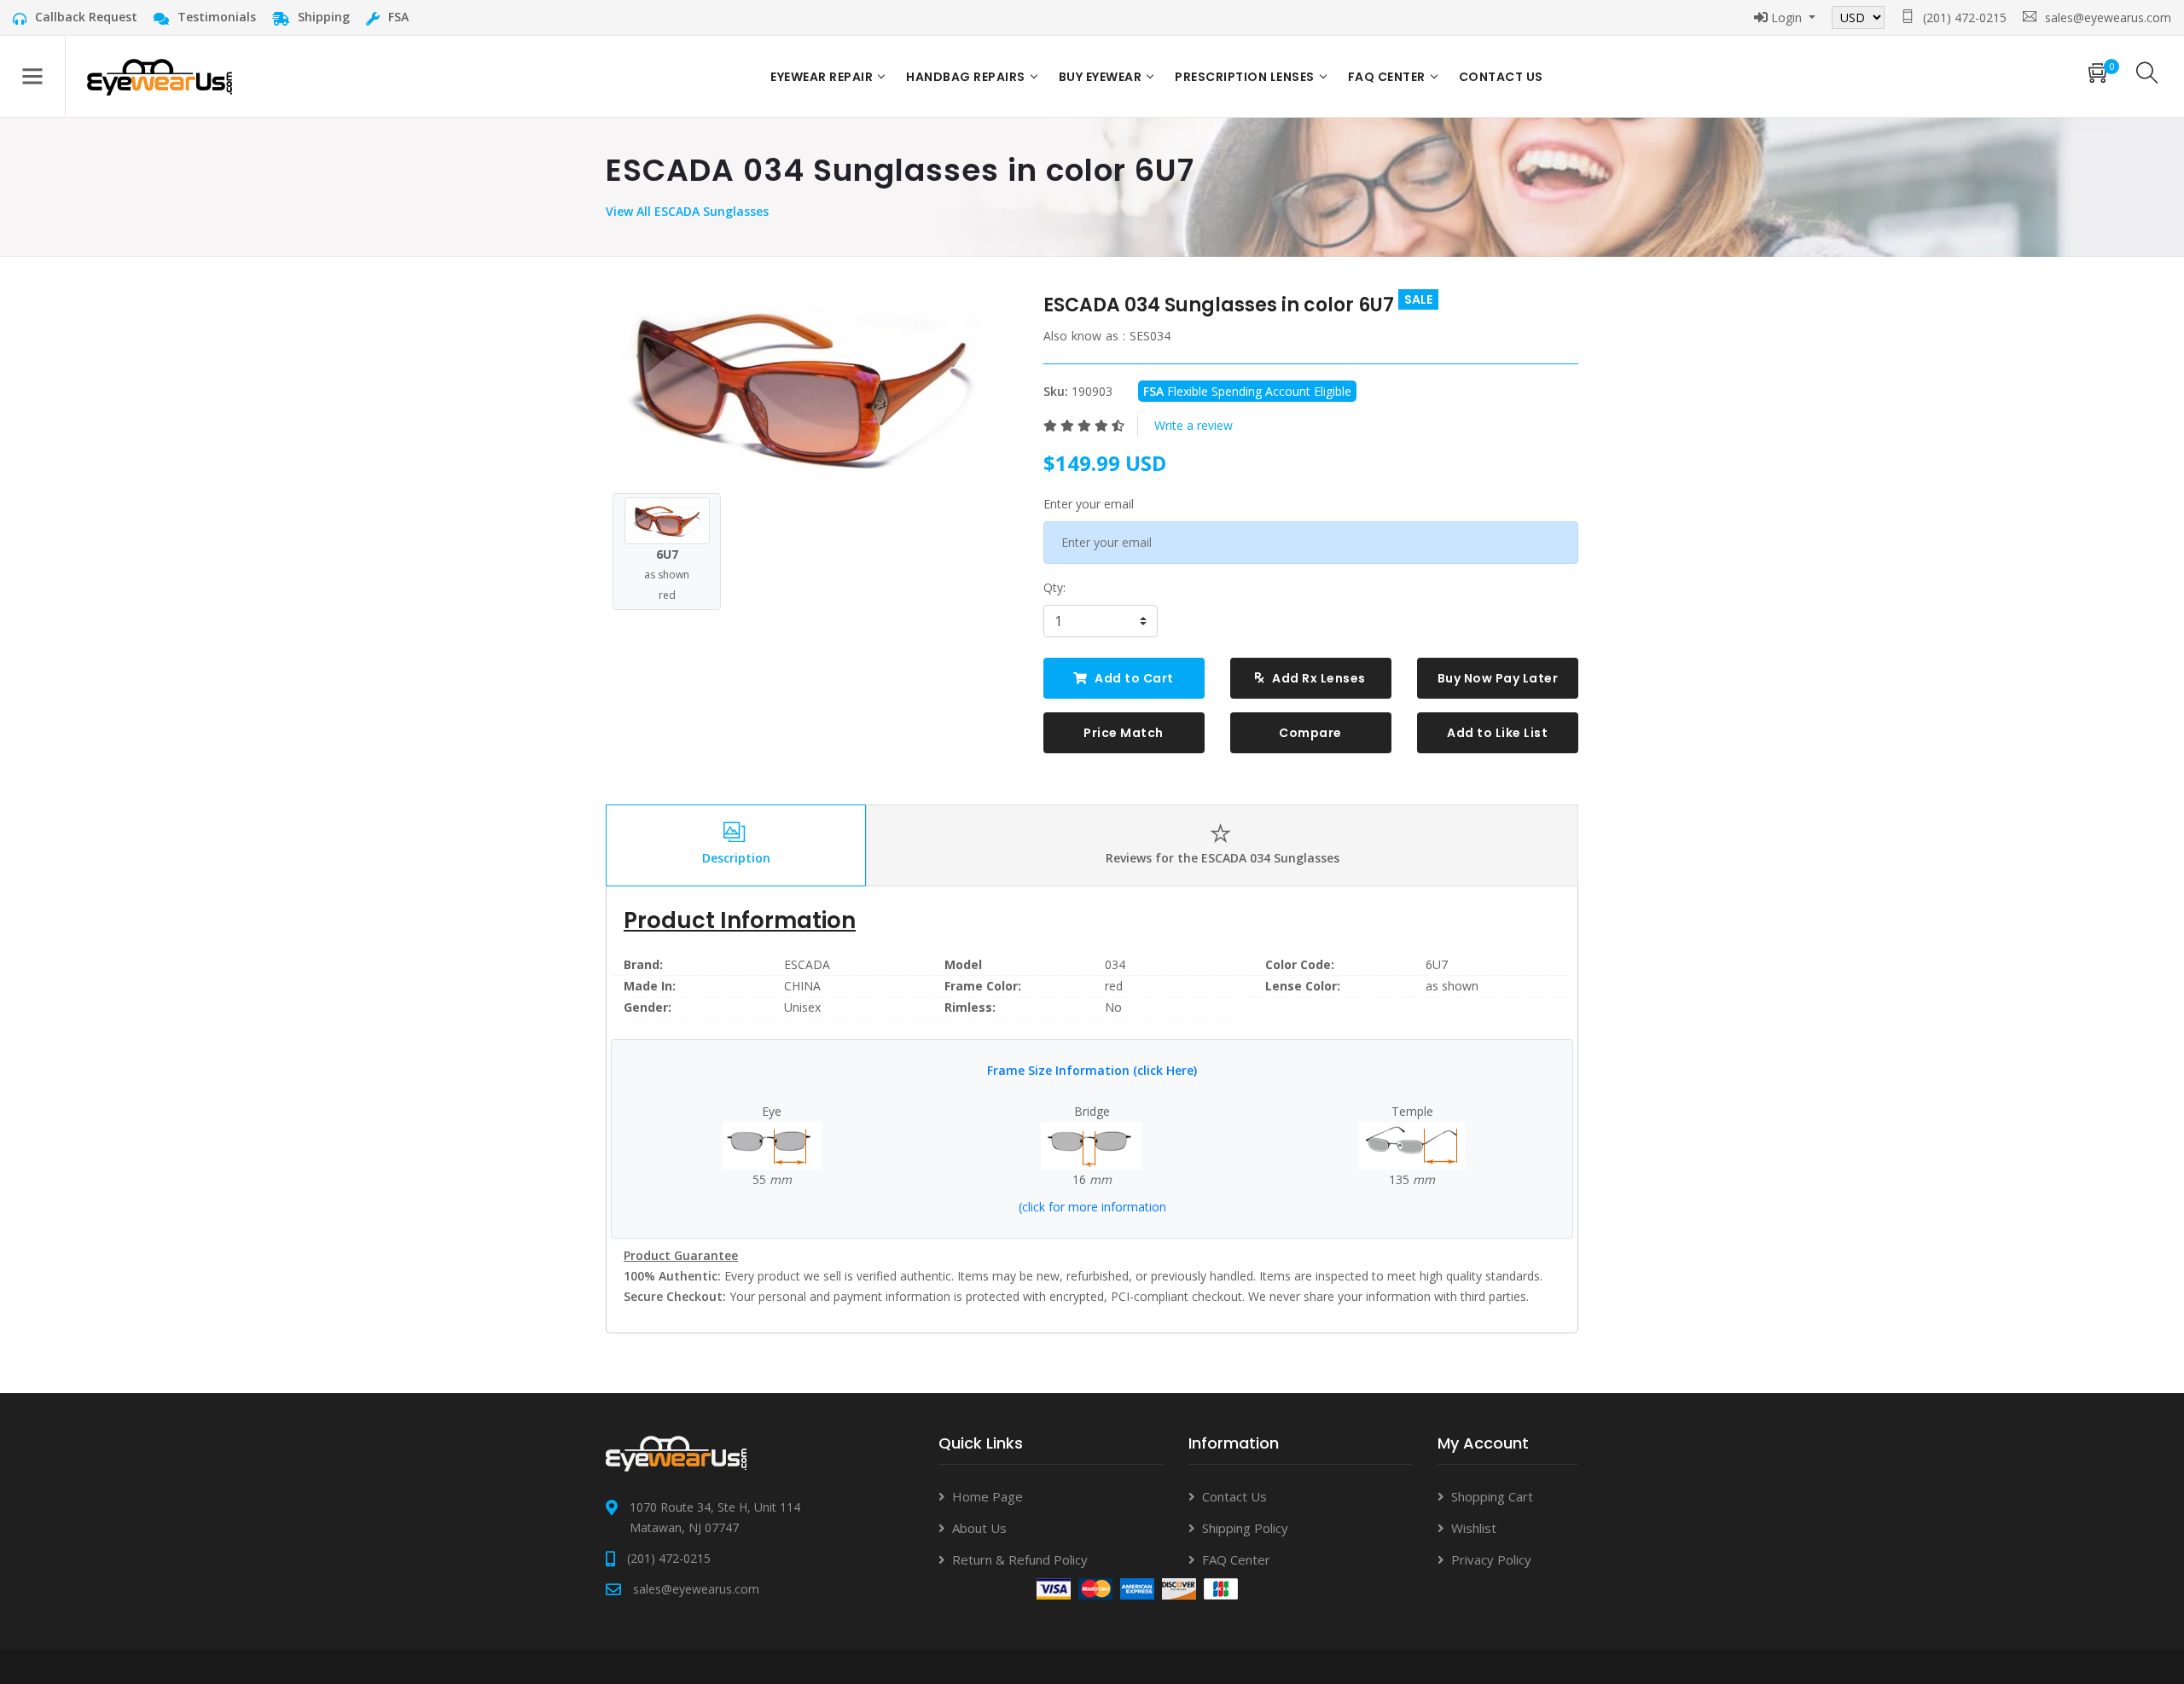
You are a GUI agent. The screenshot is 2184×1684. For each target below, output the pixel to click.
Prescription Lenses (1245, 77)
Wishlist (1474, 1528)
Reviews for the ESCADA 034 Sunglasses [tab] (1223, 858)
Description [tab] (736, 858)
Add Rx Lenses (1318, 678)
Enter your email (1089, 504)
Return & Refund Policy (1020, 1559)
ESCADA (807, 964)
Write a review (1194, 425)
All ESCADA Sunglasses (703, 211)
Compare (1310, 733)
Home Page (987, 1496)
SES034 (1150, 336)
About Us (979, 1528)
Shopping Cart (1492, 1496)
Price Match (1124, 733)
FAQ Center (1387, 77)
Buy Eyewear (1101, 77)
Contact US (1501, 77)
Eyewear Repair (822, 77)
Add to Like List (1497, 733)
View (621, 211)
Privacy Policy (1491, 1559)
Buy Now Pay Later (1498, 678)
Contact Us (1234, 1496)
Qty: (1054, 587)
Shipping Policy (1245, 1528)
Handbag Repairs (966, 77)
